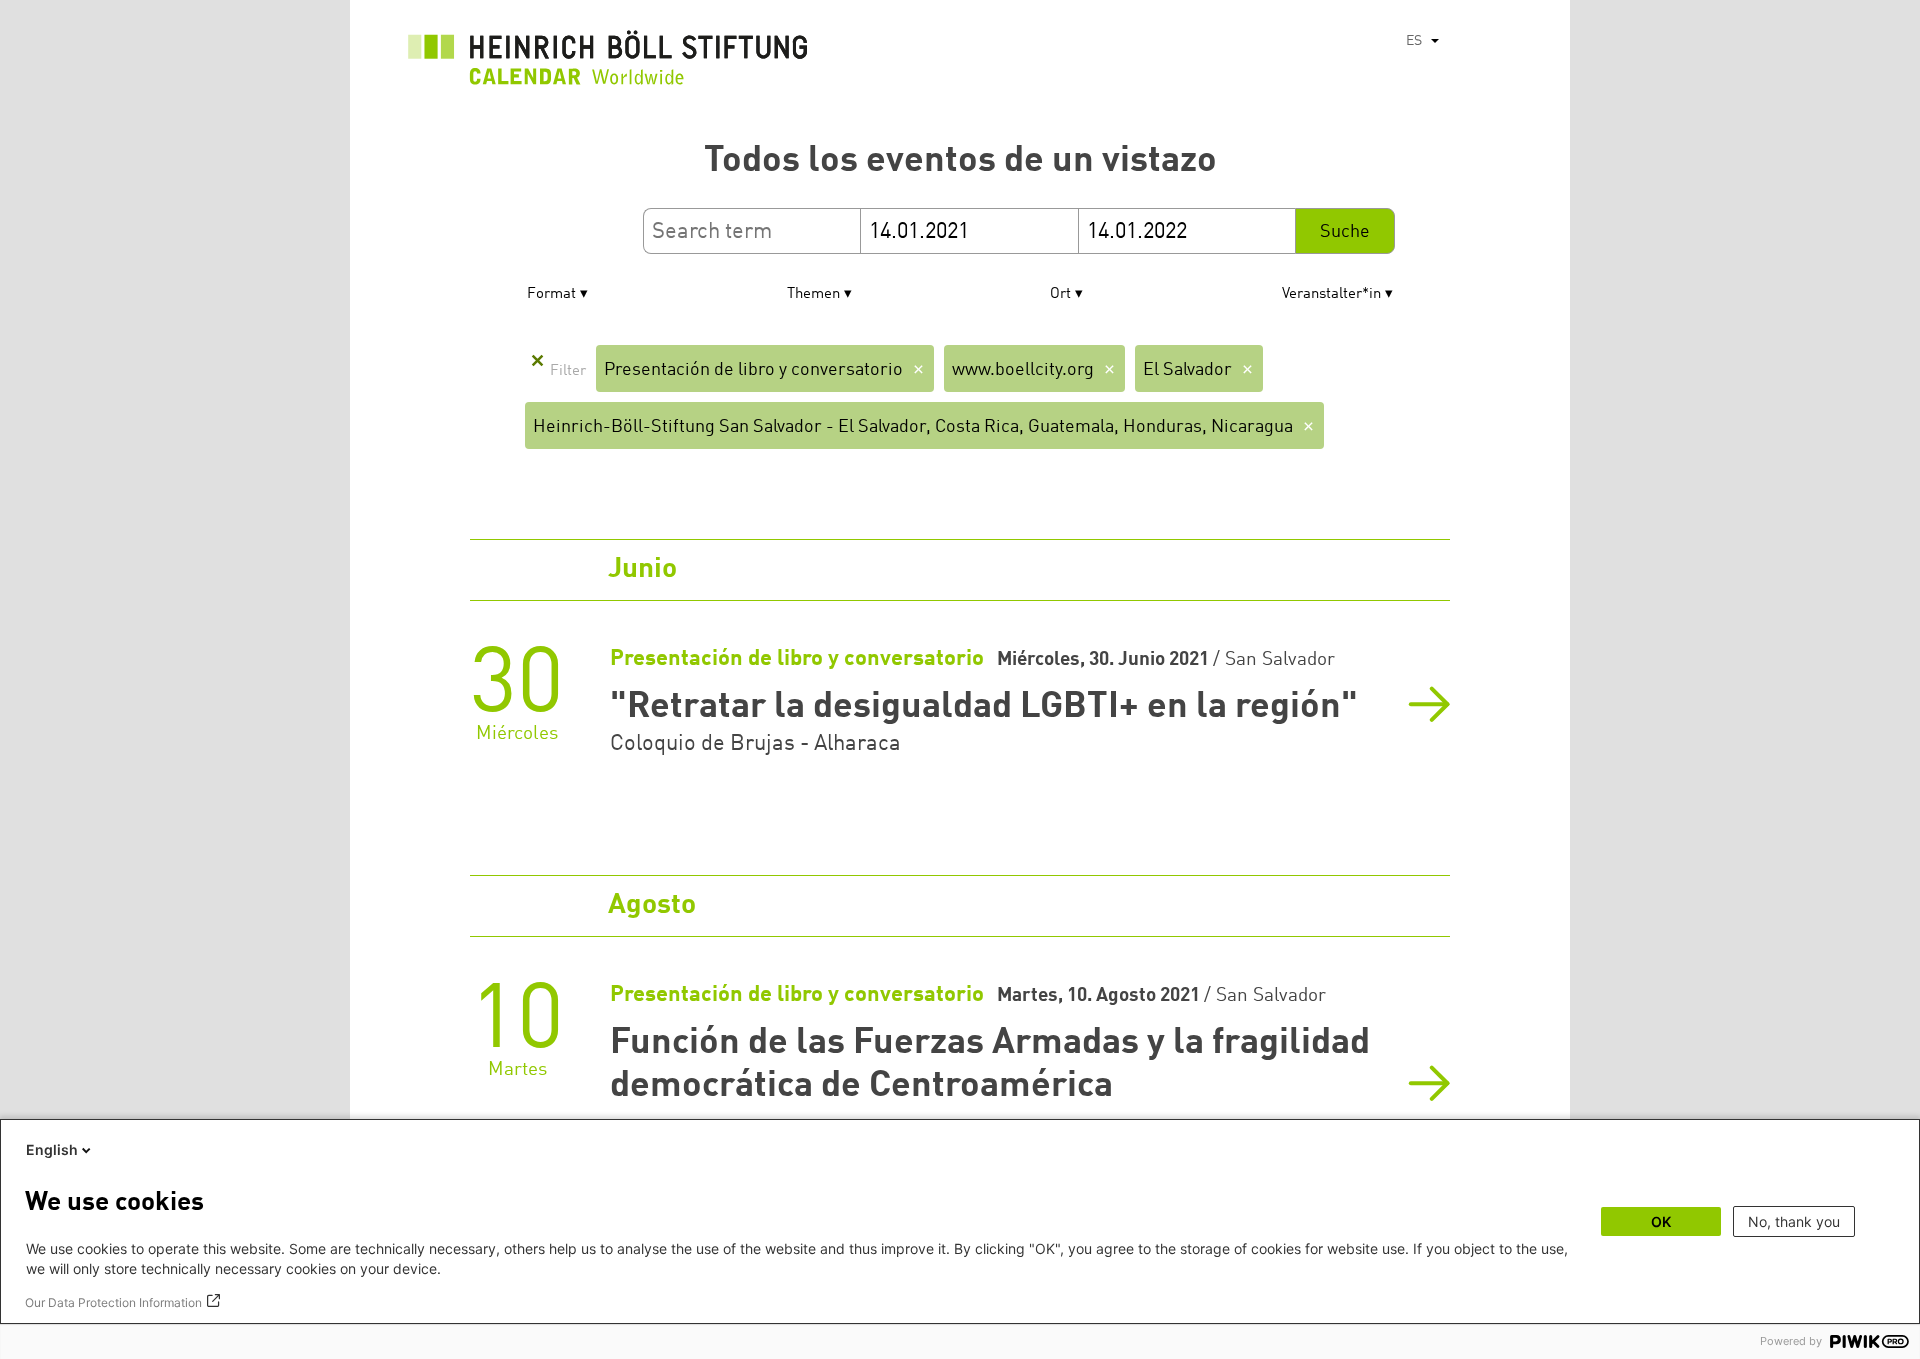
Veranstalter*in (1331, 294)
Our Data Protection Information (113, 1302)
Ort (1060, 294)
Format (551, 294)
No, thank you (1794, 1221)
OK (1661, 1221)
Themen (813, 294)
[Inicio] (608, 63)
